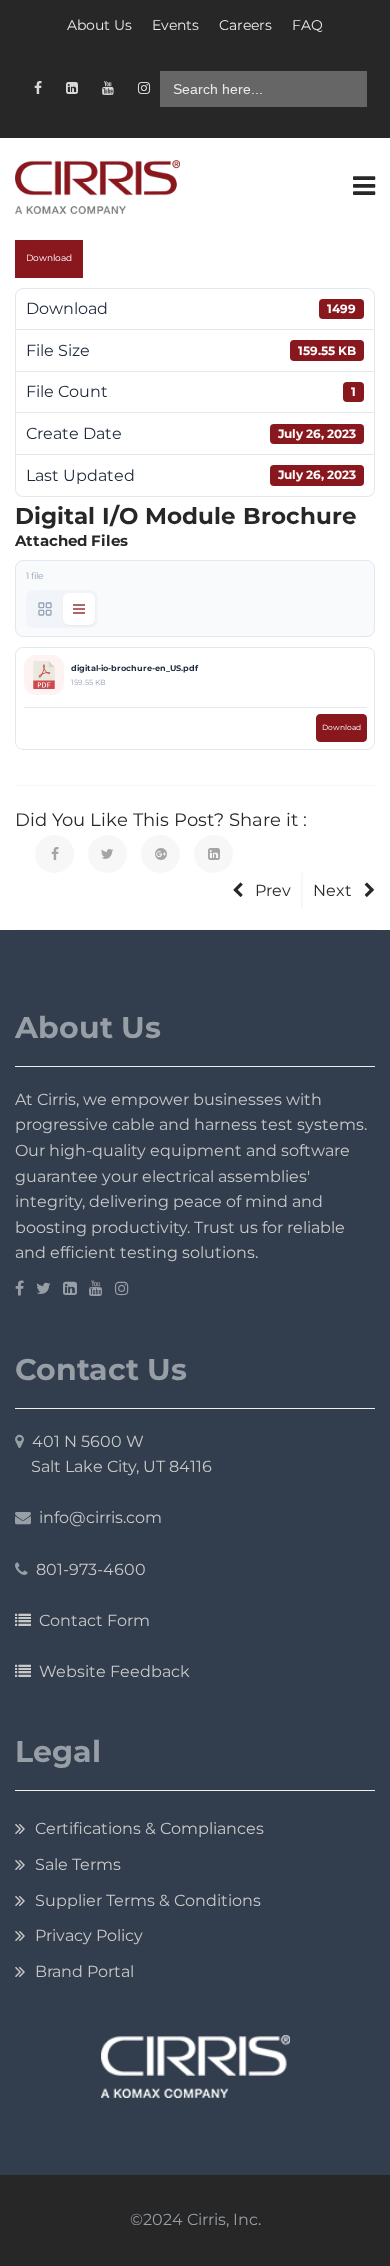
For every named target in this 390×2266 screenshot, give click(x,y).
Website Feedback (110, 1671)
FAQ (307, 25)
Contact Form (90, 1620)
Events (175, 25)
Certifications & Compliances (149, 1828)
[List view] (79, 609)
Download (49, 258)
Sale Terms (78, 1864)
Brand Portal (84, 1971)
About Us (99, 25)
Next (332, 890)
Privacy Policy (89, 1935)
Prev (273, 890)
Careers (245, 25)
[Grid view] (45, 609)
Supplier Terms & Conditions (148, 1900)
